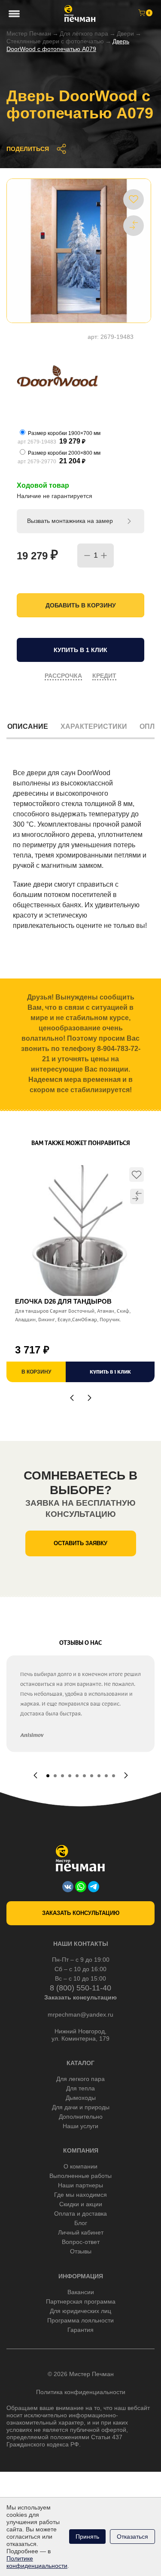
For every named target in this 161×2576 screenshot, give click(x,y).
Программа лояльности (80, 2320)
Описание (28, 726)
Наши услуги (80, 2126)
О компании (80, 2166)
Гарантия (80, 2330)
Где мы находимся (80, 2195)
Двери (125, 33)
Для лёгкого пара (84, 33)
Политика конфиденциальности (81, 2392)
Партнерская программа (81, 2301)
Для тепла (80, 2088)
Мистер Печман (29, 33)
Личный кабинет (81, 2232)
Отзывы (81, 2251)
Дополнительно (81, 2117)
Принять (87, 2537)
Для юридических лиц (80, 2311)
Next (90, 1398)
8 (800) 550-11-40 (80, 1988)
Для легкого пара (80, 2079)
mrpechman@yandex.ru (80, 2014)
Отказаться (132, 2537)
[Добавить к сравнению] (134, 225)
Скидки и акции (81, 2204)
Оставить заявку (80, 1543)
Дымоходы (81, 2098)
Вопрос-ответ (81, 2242)
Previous (72, 1398)
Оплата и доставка (80, 2214)
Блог (81, 2223)
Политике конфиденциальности (37, 2562)
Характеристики (94, 726)
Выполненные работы (80, 2176)
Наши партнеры (80, 2185)
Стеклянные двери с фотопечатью (55, 41)
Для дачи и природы (81, 2107)
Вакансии (81, 2292)
